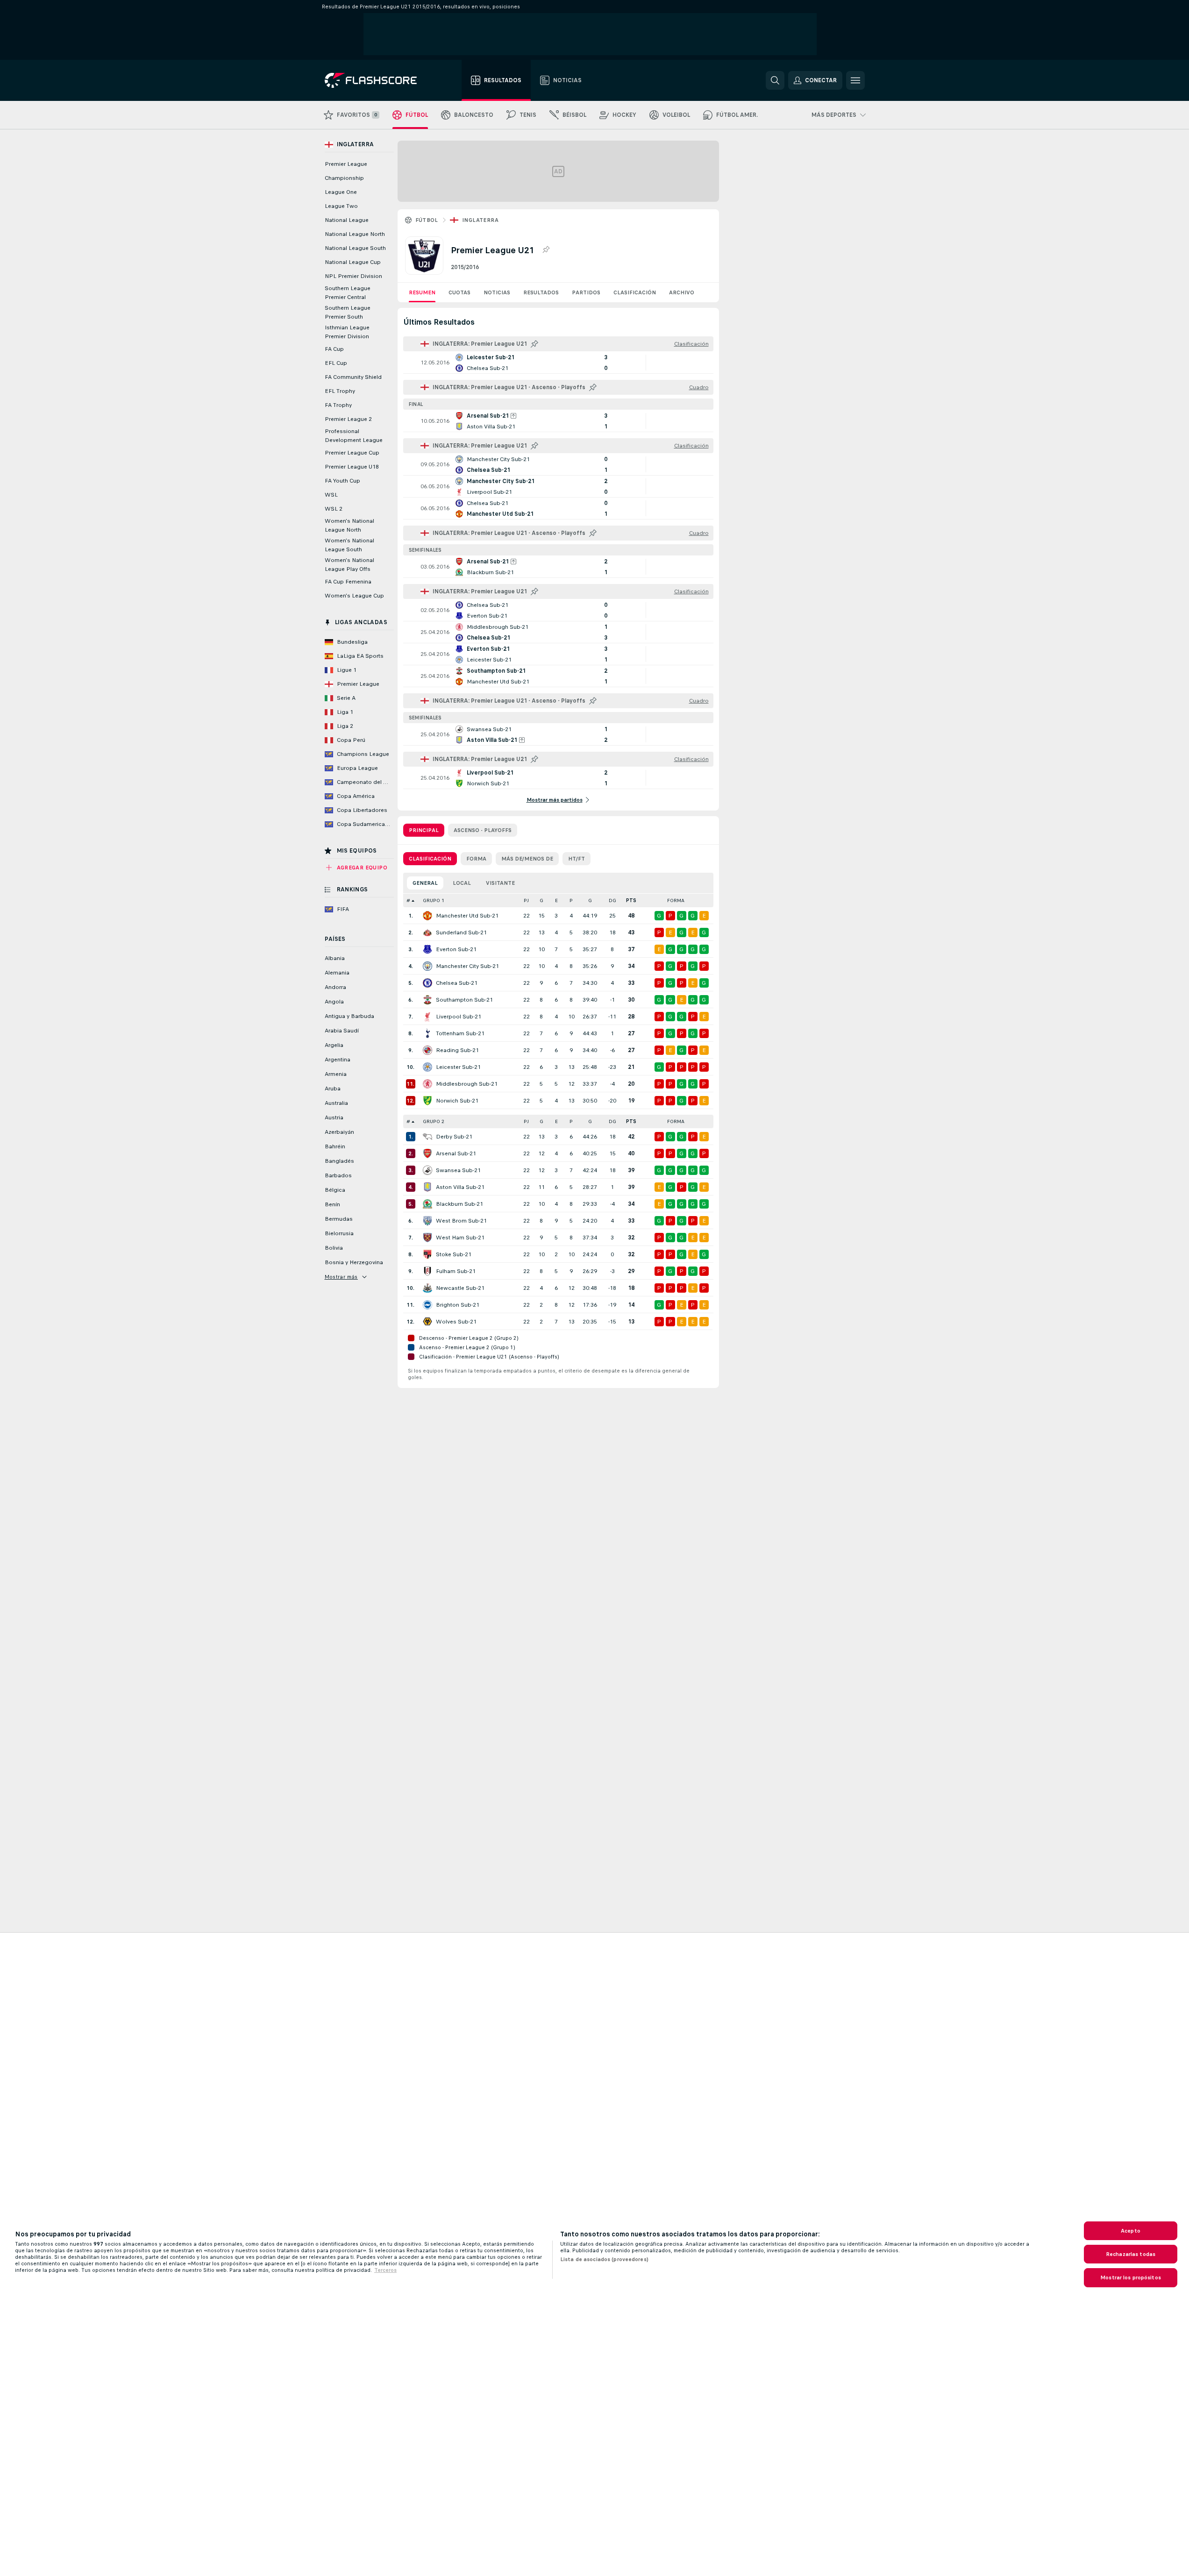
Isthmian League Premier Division (347, 332)
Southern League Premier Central (348, 293)
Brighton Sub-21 (458, 1305)
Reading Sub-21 (457, 1050)
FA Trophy (338, 405)
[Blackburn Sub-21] (427, 1204)
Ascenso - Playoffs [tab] (483, 830)
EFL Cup (336, 363)
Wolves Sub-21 (456, 1322)
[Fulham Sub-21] (427, 1271)
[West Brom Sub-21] (427, 1221)
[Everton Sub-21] (427, 949)
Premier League (346, 164)
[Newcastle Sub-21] (427, 1288)
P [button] (571, 900)
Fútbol (427, 220)
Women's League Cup (354, 596)
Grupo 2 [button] (434, 1121)
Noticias (497, 292)
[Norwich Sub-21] (427, 1101)
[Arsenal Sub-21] (427, 1153)
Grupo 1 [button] (434, 900)
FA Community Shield (353, 377)
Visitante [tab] (500, 883)
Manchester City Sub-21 (467, 966)
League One (341, 192)
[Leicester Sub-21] (427, 1067)
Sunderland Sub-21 (461, 932)
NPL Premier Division (353, 276)
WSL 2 (334, 509)
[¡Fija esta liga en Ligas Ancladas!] (546, 250)
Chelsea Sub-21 (457, 983)
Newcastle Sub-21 (460, 1288)
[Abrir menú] (855, 80)
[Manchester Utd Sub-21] (427, 916)
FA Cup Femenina (348, 582)
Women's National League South (349, 545)
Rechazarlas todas (1131, 2254)
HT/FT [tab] (577, 859)
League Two (341, 206)
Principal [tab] (424, 830)
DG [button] (612, 900)
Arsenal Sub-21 (456, 1153)
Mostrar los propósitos (1131, 2277)
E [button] (556, 900)
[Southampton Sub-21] (427, 1000)
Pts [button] (631, 900)
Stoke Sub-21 (454, 1254)
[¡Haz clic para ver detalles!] (558, 363)
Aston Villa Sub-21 (460, 1187)
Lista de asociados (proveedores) (604, 2259)
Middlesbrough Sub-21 (467, 1084)
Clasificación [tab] (430, 859)
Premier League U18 (352, 467)
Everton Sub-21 (456, 949)
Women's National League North (349, 525)
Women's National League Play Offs (349, 565)
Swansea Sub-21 (458, 1170)
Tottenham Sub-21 (460, 1033)
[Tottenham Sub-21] (427, 1033)
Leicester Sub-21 (458, 1067)
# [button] (408, 900)
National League (347, 220)
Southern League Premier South (348, 312)
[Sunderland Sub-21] (427, 932)
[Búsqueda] (775, 80)
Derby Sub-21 (454, 1137)
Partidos (586, 292)
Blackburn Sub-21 (459, 1204)
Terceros (385, 2270)
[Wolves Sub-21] (427, 1322)
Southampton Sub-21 (464, 1000)
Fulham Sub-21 (456, 1271)
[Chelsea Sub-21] (427, 983)
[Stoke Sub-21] (427, 1254)
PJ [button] (526, 900)
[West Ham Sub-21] (427, 1238)
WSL (331, 495)
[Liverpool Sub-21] (427, 1017)
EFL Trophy (340, 391)
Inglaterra (480, 220)
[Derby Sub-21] (427, 1137)
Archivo (682, 292)
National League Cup (353, 262)
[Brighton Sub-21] (427, 1305)
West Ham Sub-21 (460, 1238)
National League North (355, 234)
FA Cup (334, 349)
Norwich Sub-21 (457, 1101)
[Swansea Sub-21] (427, 1170)
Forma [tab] (476, 859)
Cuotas (459, 292)
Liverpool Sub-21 (459, 1017)
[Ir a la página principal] (377, 80)
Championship (344, 178)
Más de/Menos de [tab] (527, 859)
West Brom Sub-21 (461, 1221)
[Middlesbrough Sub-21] (427, 1084)
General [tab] (425, 883)
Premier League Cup (352, 453)
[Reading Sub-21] (427, 1050)
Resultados (541, 292)
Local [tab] (462, 883)
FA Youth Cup (342, 481)
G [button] (541, 900)
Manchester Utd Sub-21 (467, 916)
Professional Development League (354, 436)
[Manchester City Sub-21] (427, 966)
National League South (355, 248)
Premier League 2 (348, 419)
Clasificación (635, 292)
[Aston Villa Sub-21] (427, 1187)
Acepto (1131, 2231)
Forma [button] (676, 900)
